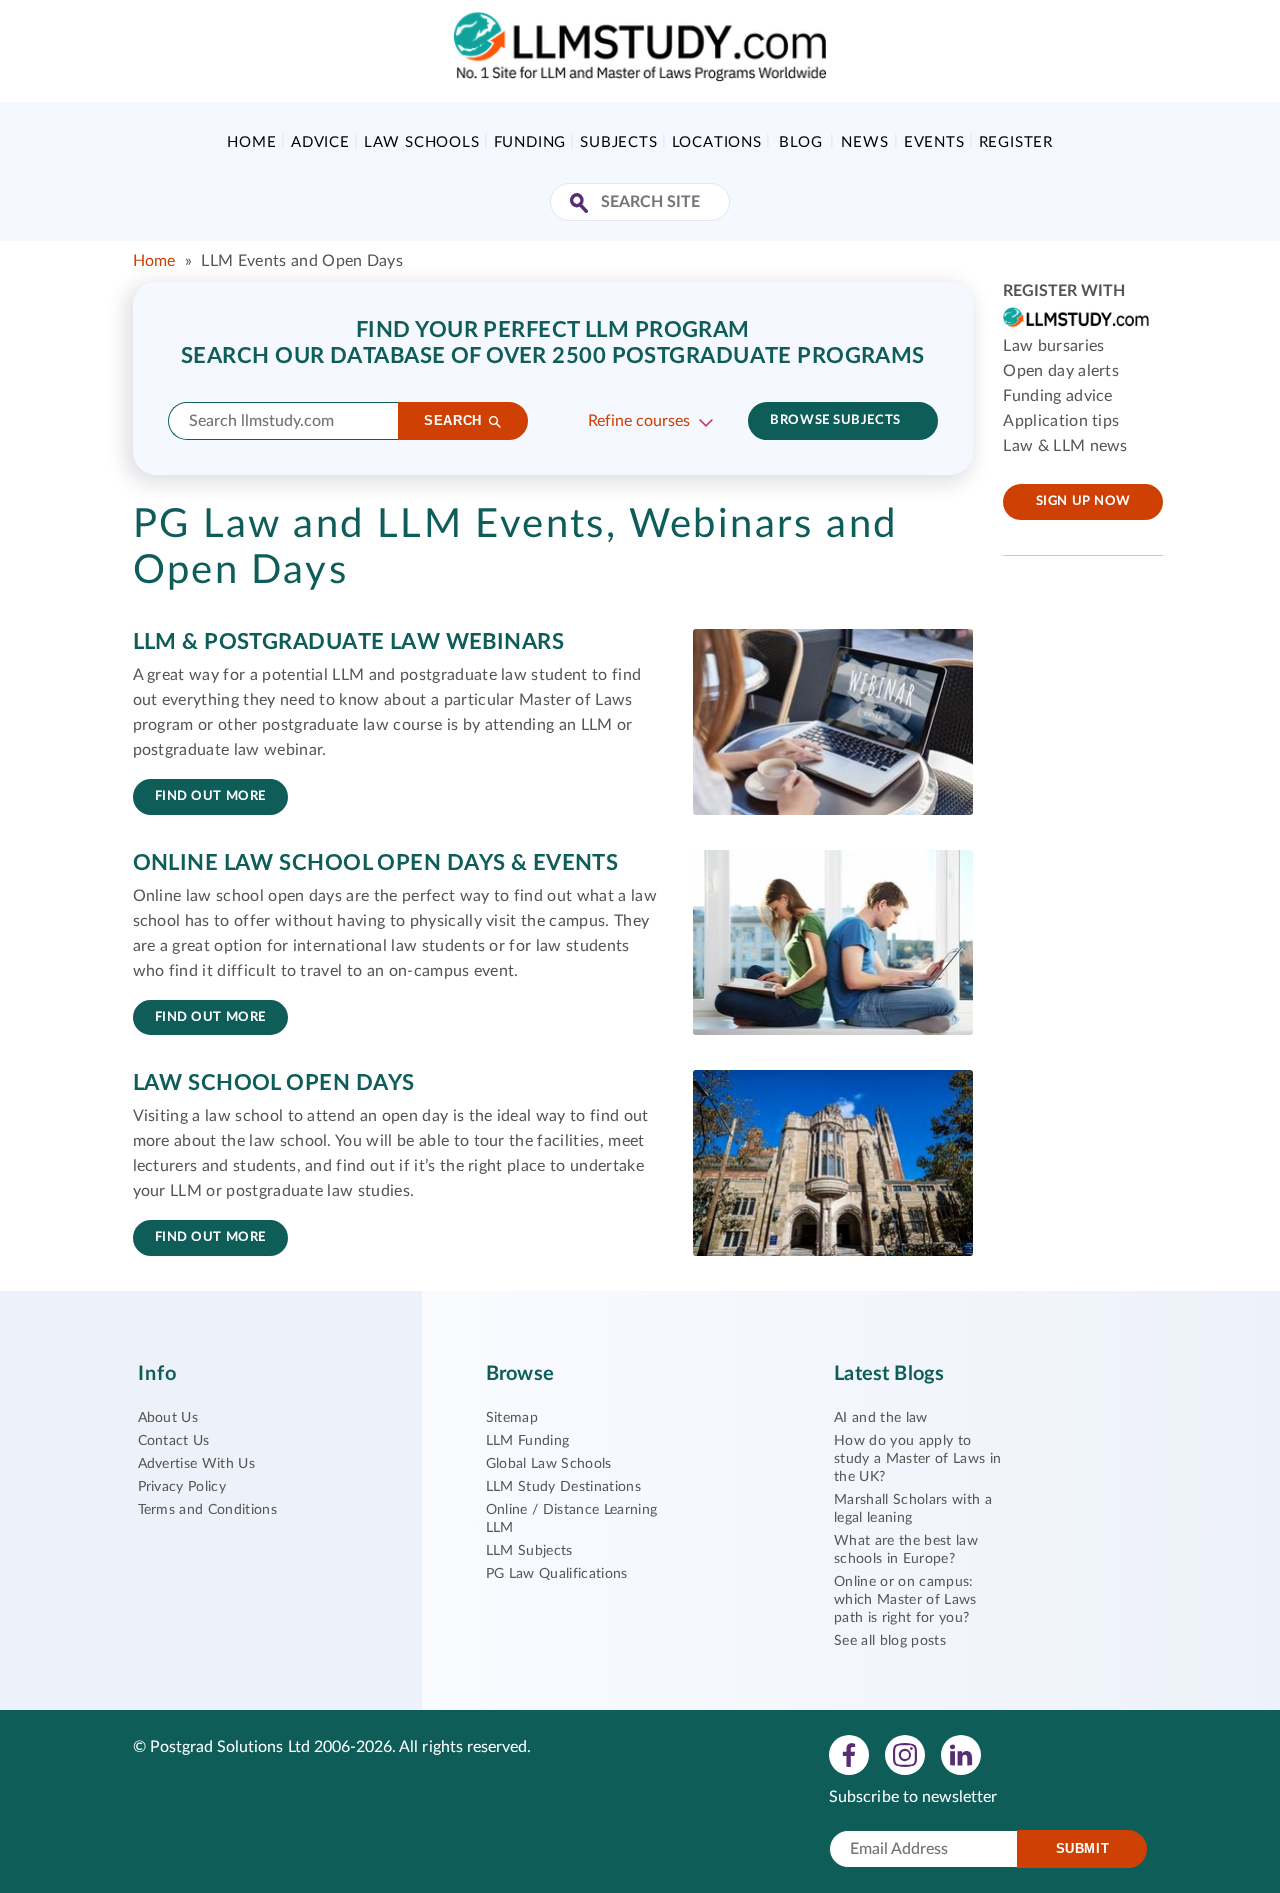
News (864, 142)
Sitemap (512, 1418)
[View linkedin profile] (961, 1754)
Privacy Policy (182, 1487)
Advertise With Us (196, 1464)
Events (934, 142)
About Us (168, 1418)
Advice (320, 142)
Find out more (210, 796)
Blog (800, 142)
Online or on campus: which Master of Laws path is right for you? (905, 1600)
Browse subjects (835, 420)
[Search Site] (581, 204)
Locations (717, 142)
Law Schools (422, 142)
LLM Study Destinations (563, 1487)
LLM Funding (528, 1441)
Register (1016, 142)
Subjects (618, 142)
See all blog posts (890, 1641)
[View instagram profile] (905, 1754)
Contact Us (174, 1441)
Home (251, 142)
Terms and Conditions (207, 1510)
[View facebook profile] (849, 1754)
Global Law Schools (549, 1464)
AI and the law (880, 1418)
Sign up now (1083, 501)
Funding (530, 142)
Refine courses (639, 421)
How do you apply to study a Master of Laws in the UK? (917, 1459)
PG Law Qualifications (557, 1574)
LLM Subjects (529, 1551)
